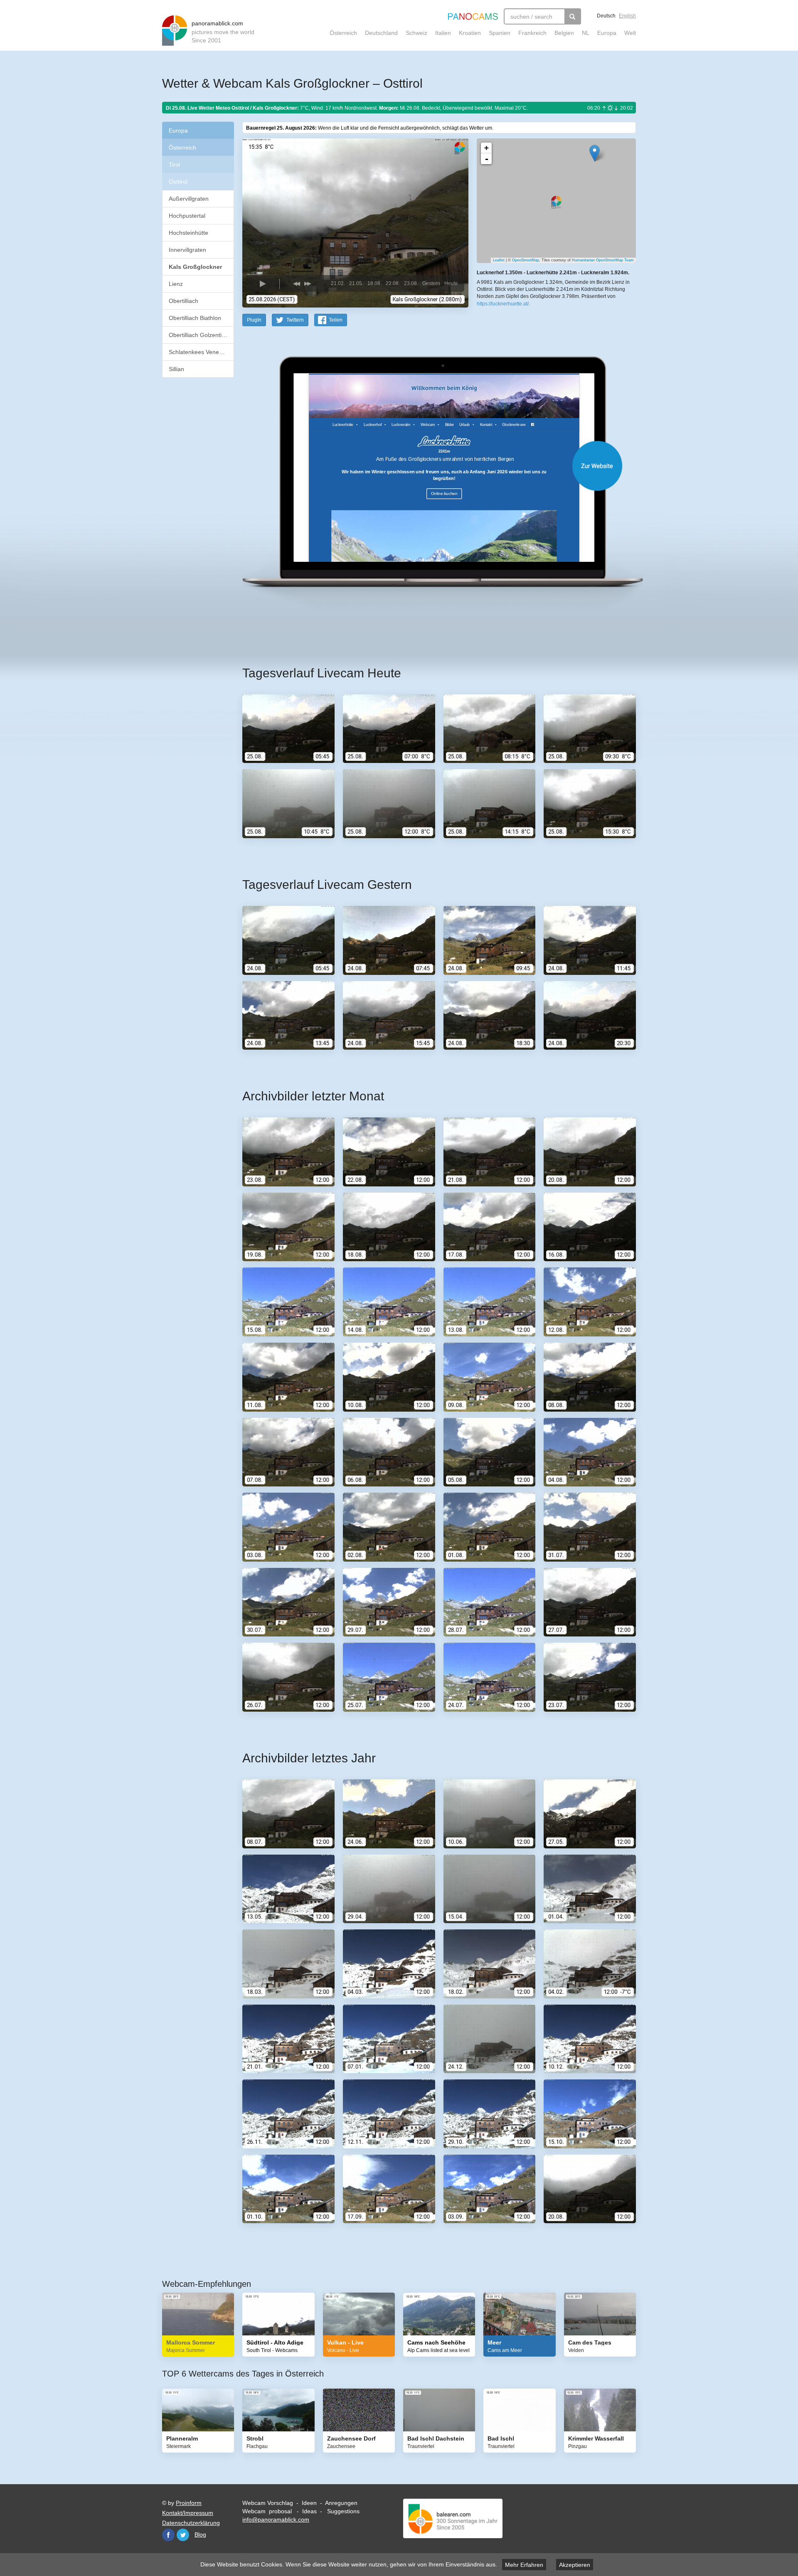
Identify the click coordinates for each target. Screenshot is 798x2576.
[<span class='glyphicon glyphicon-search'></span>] (573, 16)
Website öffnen (429, 466)
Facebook (168, 2535)
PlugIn (254, 320)
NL (586, 33)
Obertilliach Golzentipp (198, 335)
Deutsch (606, 16)
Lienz (176, 284)
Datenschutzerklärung (191, 2523)
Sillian (176, 369)
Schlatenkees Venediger (201, 352)
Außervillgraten (189, 199)
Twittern (295, 320)
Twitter (183, 2535)
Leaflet (499, 260)
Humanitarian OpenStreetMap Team (603, 260)
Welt (630, 33)
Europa (607, 33)
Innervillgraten (187, 250)
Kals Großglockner (195, 267)
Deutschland (381, 33)
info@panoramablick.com (276, 2519)
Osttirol (178, 182)
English (627, 16)
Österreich (343, 33)
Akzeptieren (575, 2565)
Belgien (564, 33)
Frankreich (532, 33)
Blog (200, 2534)
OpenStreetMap (526, 260)
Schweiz (416, 33)
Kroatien (470, 33)
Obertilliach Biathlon (195, 318)
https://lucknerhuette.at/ (503, 304)
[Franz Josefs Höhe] (595, 153)
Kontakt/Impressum (188, 2513)
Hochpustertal (187, 216)
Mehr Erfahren (524, 2565)
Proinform (189, 2503)
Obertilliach (183, 301)
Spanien (500, 33)
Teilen (336, 320)
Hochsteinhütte (188, 233)
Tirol (174, 165)
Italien (443, 33)
